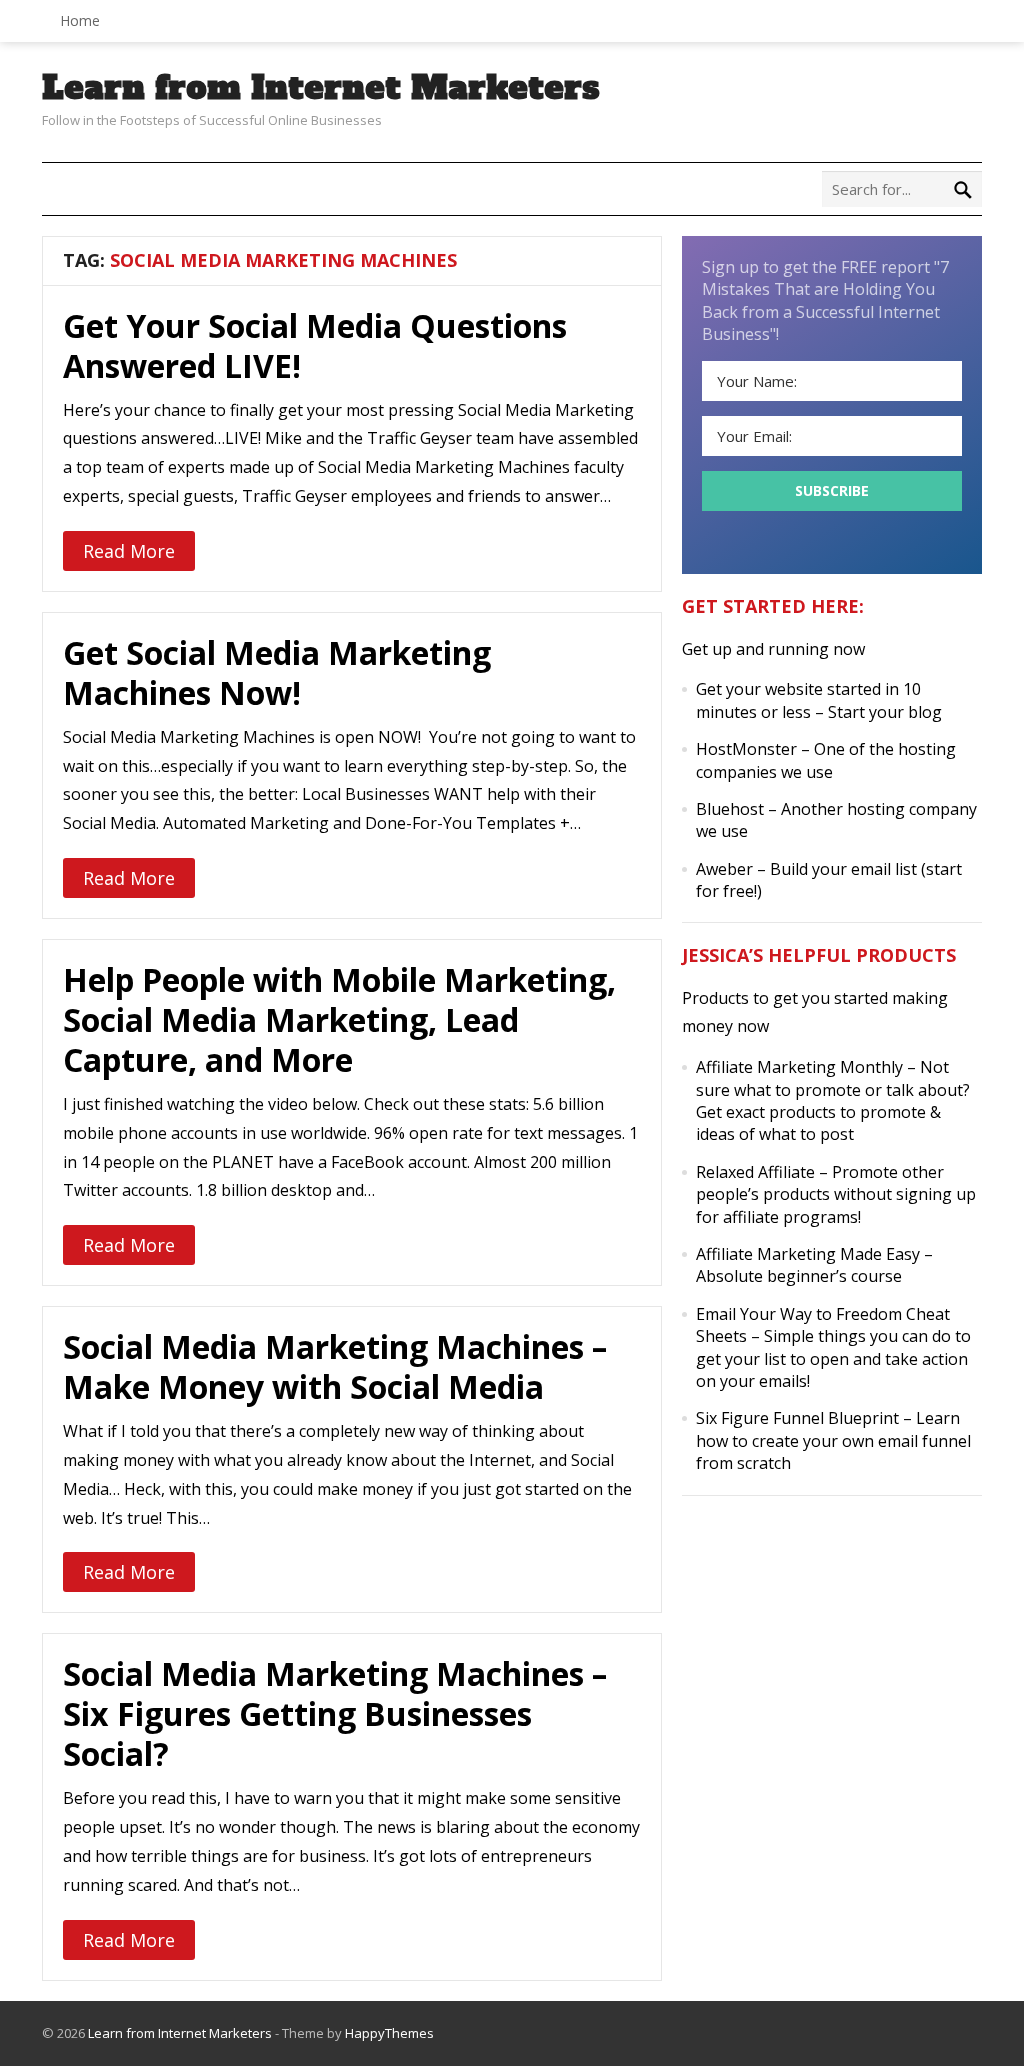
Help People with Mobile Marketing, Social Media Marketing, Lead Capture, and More (339, 1019)
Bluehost (730, 809)
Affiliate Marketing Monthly (799, 1067)
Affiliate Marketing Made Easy (808, 1254)
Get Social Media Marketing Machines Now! (277, 672)
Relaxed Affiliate (755, 1172)
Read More (129, 551)
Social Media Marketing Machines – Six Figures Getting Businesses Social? (335, 1713)
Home (80, 20)
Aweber (724, 869)
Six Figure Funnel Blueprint (797, 1418)
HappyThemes (389, 2033)
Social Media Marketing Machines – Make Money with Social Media (335, 1366)
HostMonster (746, 749)
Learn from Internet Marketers (321, 88)
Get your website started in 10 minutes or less (808, 700)
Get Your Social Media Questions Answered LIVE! (315, 345)
